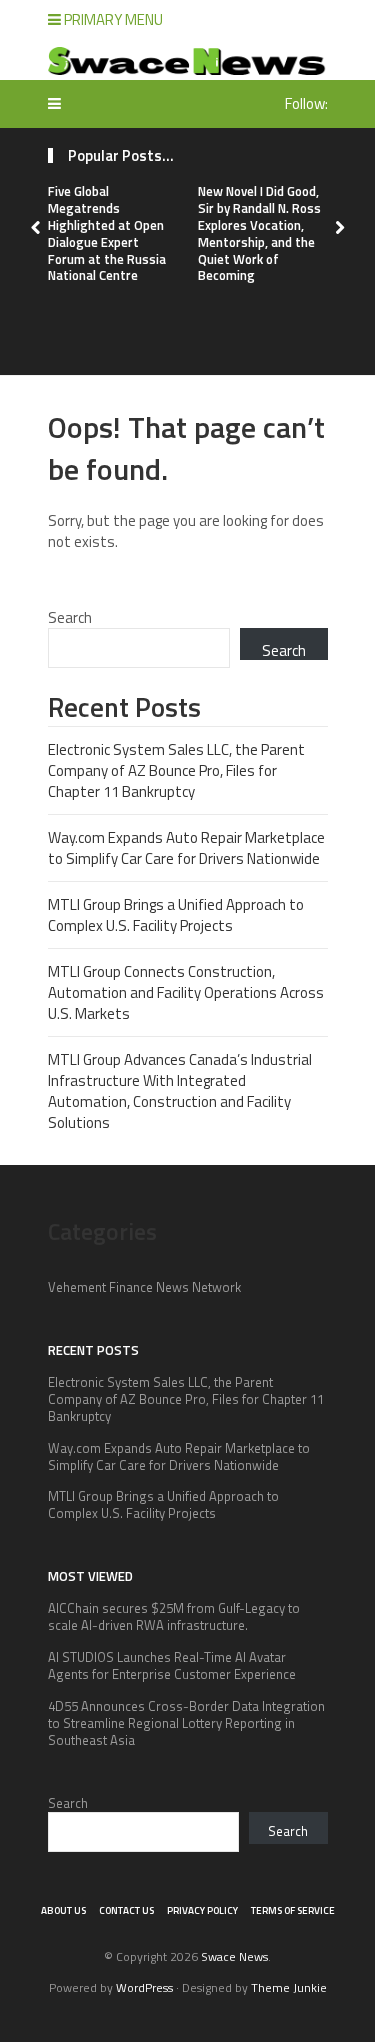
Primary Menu (112, 19)
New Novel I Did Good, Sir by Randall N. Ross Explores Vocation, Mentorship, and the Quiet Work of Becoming (259, 233)
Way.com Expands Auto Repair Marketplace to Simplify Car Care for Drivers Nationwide (186, 848)
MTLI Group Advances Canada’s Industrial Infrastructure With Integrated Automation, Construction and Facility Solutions (180, 1091)
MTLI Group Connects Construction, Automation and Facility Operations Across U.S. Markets (186, 992)
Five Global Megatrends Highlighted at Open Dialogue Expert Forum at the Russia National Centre (107, 233)
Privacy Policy (202, 1910)
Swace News (234, 1956)
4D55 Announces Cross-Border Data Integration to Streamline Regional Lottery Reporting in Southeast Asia (186, 1723)
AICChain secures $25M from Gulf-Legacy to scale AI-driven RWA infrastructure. (174, 1616)
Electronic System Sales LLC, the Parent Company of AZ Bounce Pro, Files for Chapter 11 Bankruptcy (176, 770)
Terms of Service (293, 1910)
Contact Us (126, 1910)
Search (70, 617)
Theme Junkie (289, 1987)
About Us (63, 1910)
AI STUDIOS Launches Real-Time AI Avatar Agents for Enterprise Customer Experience (172, 1665)
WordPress (144, 1987)
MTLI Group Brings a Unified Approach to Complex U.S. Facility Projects (176, 915)
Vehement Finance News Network (144, 1287)
